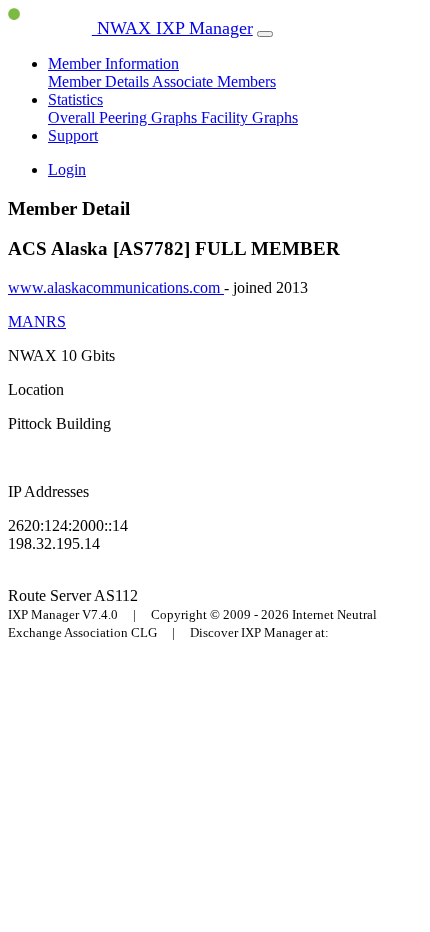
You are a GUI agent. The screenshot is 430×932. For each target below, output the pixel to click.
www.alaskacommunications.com (116, 287)
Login (67, 169)
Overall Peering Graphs (124, 117)
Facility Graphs (249, 117)
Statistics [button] (75, 99)
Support (73, 135)
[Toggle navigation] (265, 34)
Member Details (100, 81)
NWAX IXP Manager (172, 28)
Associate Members (214, 81)
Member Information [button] (113, 63)
